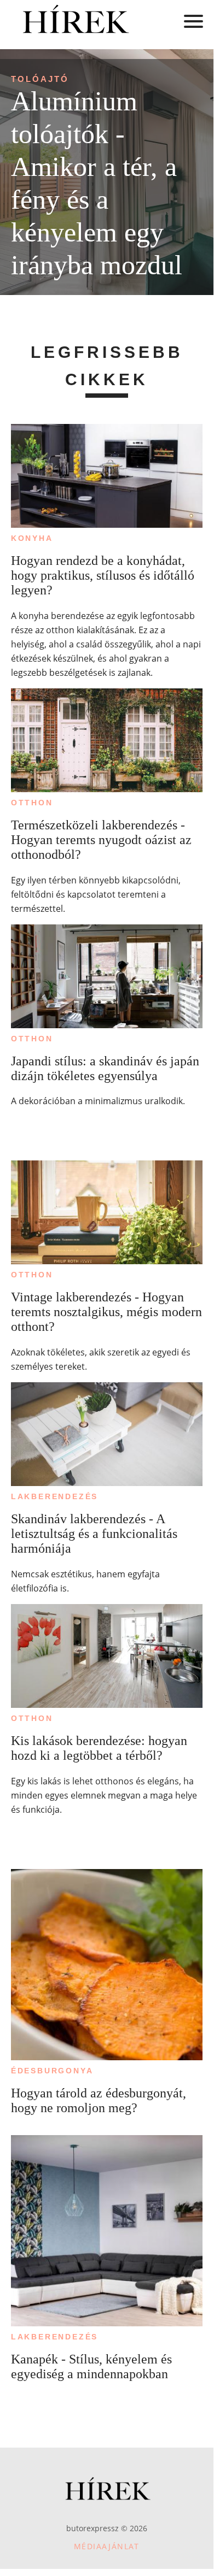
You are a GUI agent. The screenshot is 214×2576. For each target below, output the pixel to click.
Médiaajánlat (107, 2546)
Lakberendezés (54, 1496)
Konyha (32, 538)
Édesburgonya (52, 2071)
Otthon (32, 803)
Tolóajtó (40, 79)
